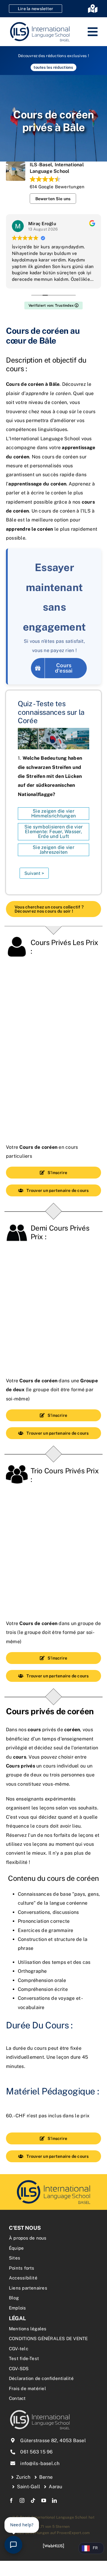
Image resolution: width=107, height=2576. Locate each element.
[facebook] (11, 2500)
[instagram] (22, 2500)
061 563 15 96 (36, 2452)
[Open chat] (13, 2545)
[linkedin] (54, 2500)
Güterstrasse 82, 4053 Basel (53, 2441)
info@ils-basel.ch (40, 2463)
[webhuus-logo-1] (53, 2546)
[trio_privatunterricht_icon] (53, 2181)
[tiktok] (33, 2500)
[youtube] (44, 2500)
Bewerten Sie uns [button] (53, 199)
